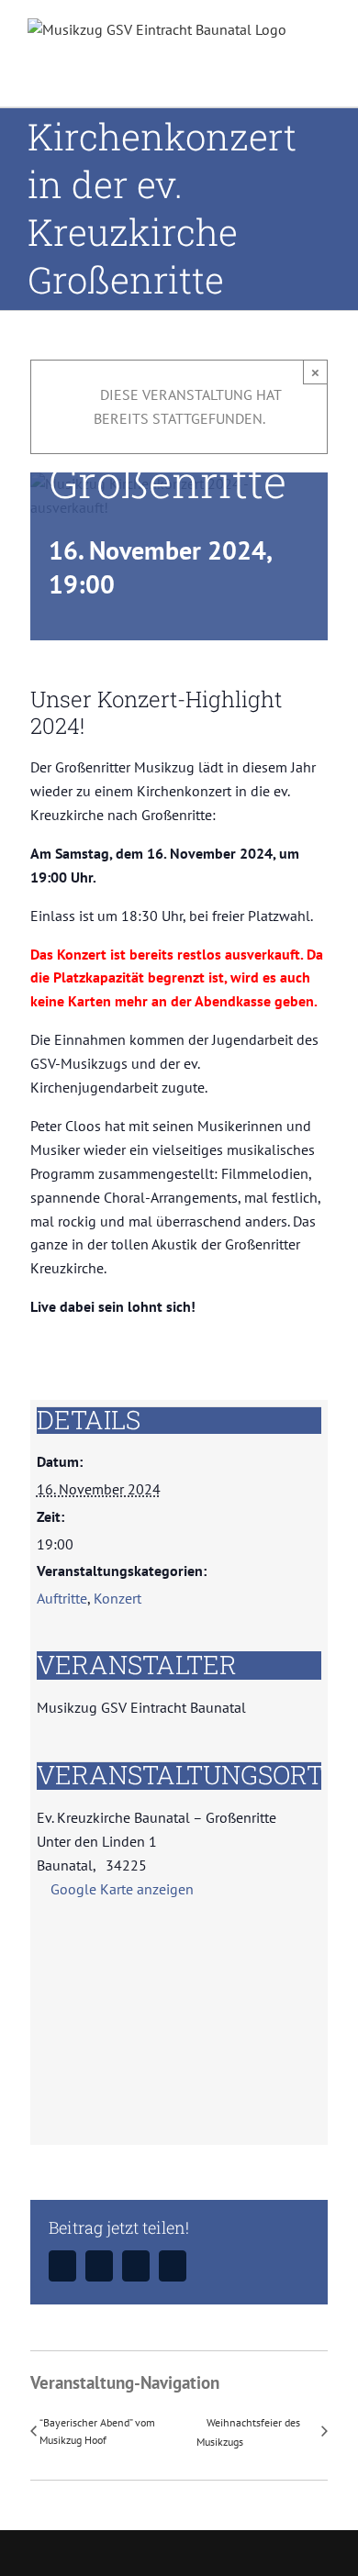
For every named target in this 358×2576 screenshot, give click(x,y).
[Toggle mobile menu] (323, 51)
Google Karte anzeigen (122, 1889)
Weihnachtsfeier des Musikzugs (248, 2432)
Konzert (117, 1598)
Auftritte (62, 1598)
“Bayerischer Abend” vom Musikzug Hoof (97, 2431)
